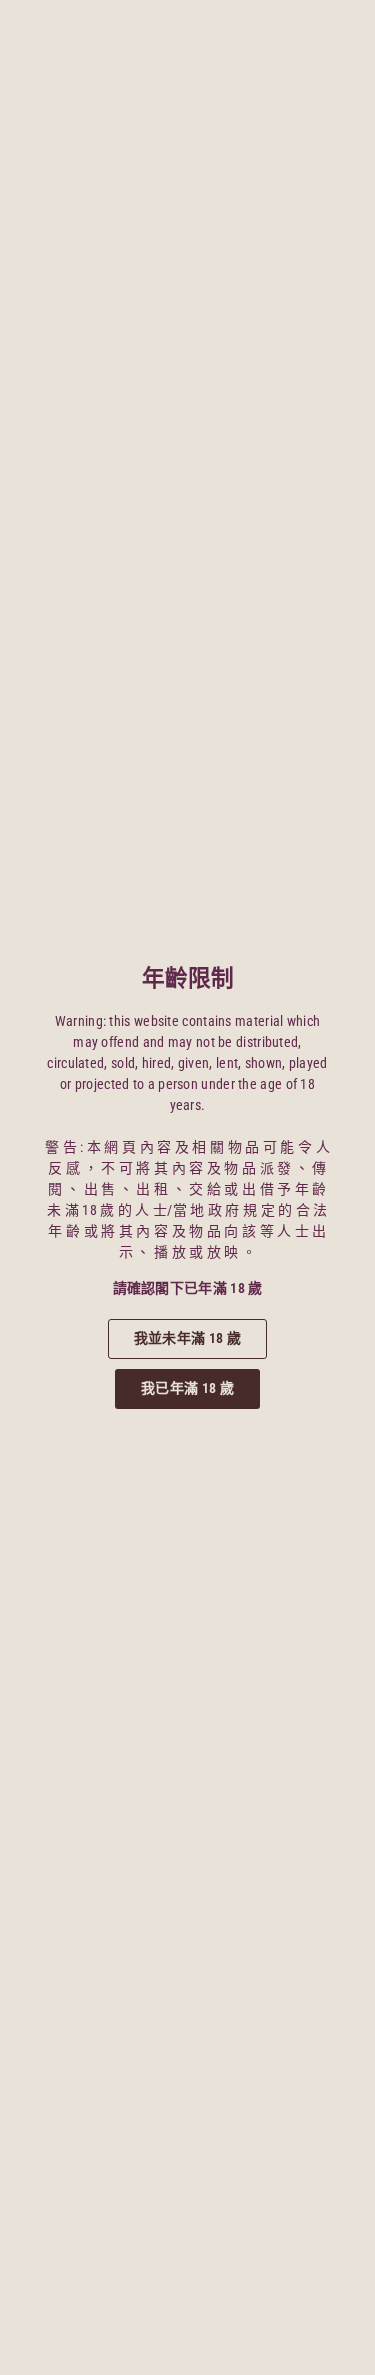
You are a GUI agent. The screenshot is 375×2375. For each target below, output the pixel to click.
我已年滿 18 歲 (187, 1388)
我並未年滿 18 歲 (188, 1338)
